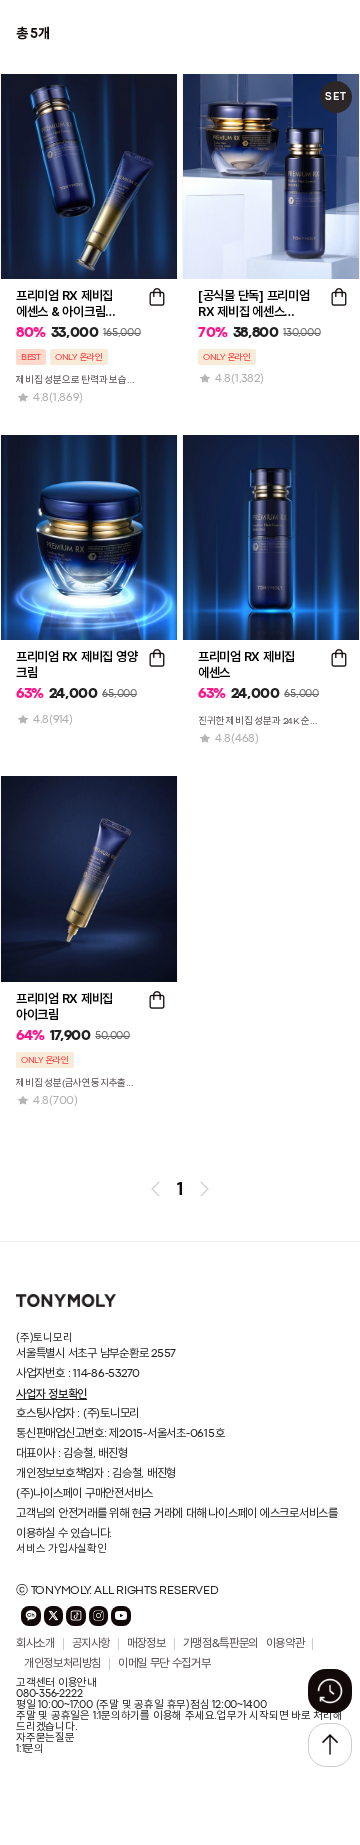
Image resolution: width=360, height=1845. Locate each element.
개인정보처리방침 (62, 1664)
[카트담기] (157, 297)
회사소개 (35, 1644)
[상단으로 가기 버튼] (330, 1745)
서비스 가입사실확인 (61, 1549)
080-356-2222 (49, 1694)
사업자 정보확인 (51, 1394)
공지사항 (91, 1644)
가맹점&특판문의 (220, 1644)
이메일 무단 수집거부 (164, 1664)
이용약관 (285, 1644)
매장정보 (146, 1644)
